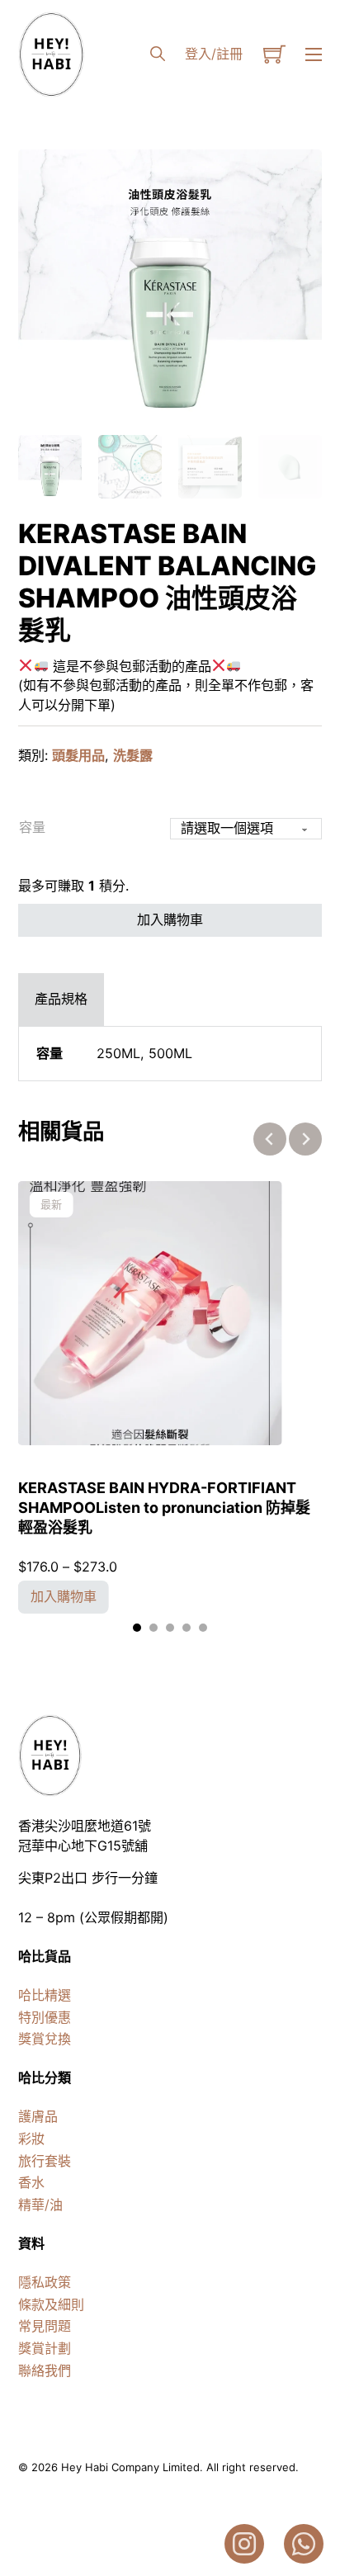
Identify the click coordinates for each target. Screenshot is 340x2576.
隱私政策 (45, 2282)
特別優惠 (45, 2017)
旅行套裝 (45, 2161)
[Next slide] (305, 1139)
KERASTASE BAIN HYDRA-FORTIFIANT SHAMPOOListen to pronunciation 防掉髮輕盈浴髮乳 (164, 1507)
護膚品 (38, 2116)
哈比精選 (45, 1995)
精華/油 (40, 2205)
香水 (31, 2182)
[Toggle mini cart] (274, 54)
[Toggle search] (158, 54)
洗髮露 (133, 755)
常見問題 (45, 2326)
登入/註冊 (214, 54)
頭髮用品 (78, 755)
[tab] (61, 1000)
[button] (300, 172)
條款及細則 (51, 2304)
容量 (32, 827)
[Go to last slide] (270, 1139)
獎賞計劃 (45, 2348)
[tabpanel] (170, 1054)
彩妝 (31, 2139)
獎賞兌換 (45, 2039)
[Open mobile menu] (314, 54)
